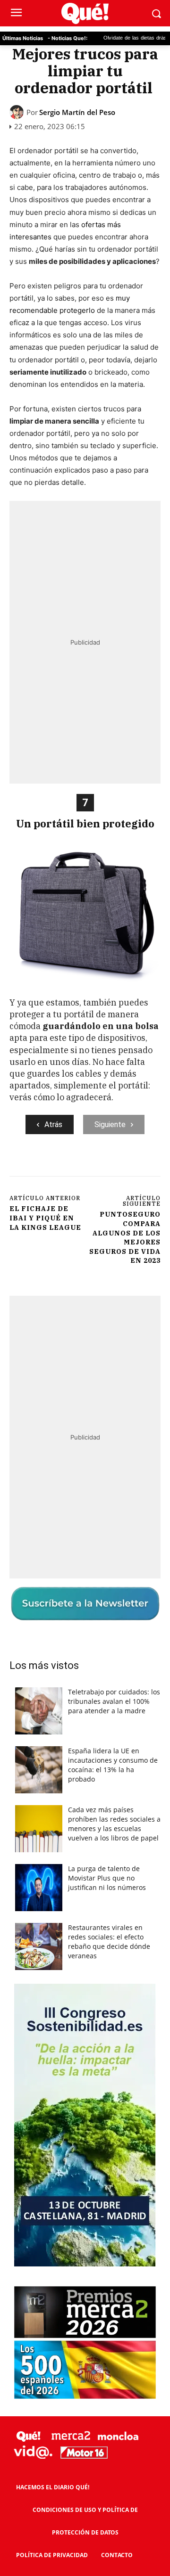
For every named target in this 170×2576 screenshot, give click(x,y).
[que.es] (85, 13)
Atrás (53, 1124)
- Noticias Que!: (68, 38)
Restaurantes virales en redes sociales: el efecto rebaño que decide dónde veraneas (109, 1942)
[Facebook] (49, 1166)
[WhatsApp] (114, 1166)
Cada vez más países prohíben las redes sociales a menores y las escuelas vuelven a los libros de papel (114, 1824)
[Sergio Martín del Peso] (18, 112)
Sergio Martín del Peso (77, 112)
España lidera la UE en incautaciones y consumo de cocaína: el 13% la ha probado (113, 1765)
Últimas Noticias (23, 38)
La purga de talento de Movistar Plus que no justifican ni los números (107, 1878)
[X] (70, 1166)
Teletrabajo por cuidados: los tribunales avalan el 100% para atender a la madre (114, 1701)
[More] (136, 1166)
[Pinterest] (92, 1166)
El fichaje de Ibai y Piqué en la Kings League (45, 1218)
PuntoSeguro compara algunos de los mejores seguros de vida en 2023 (125, 1237)
